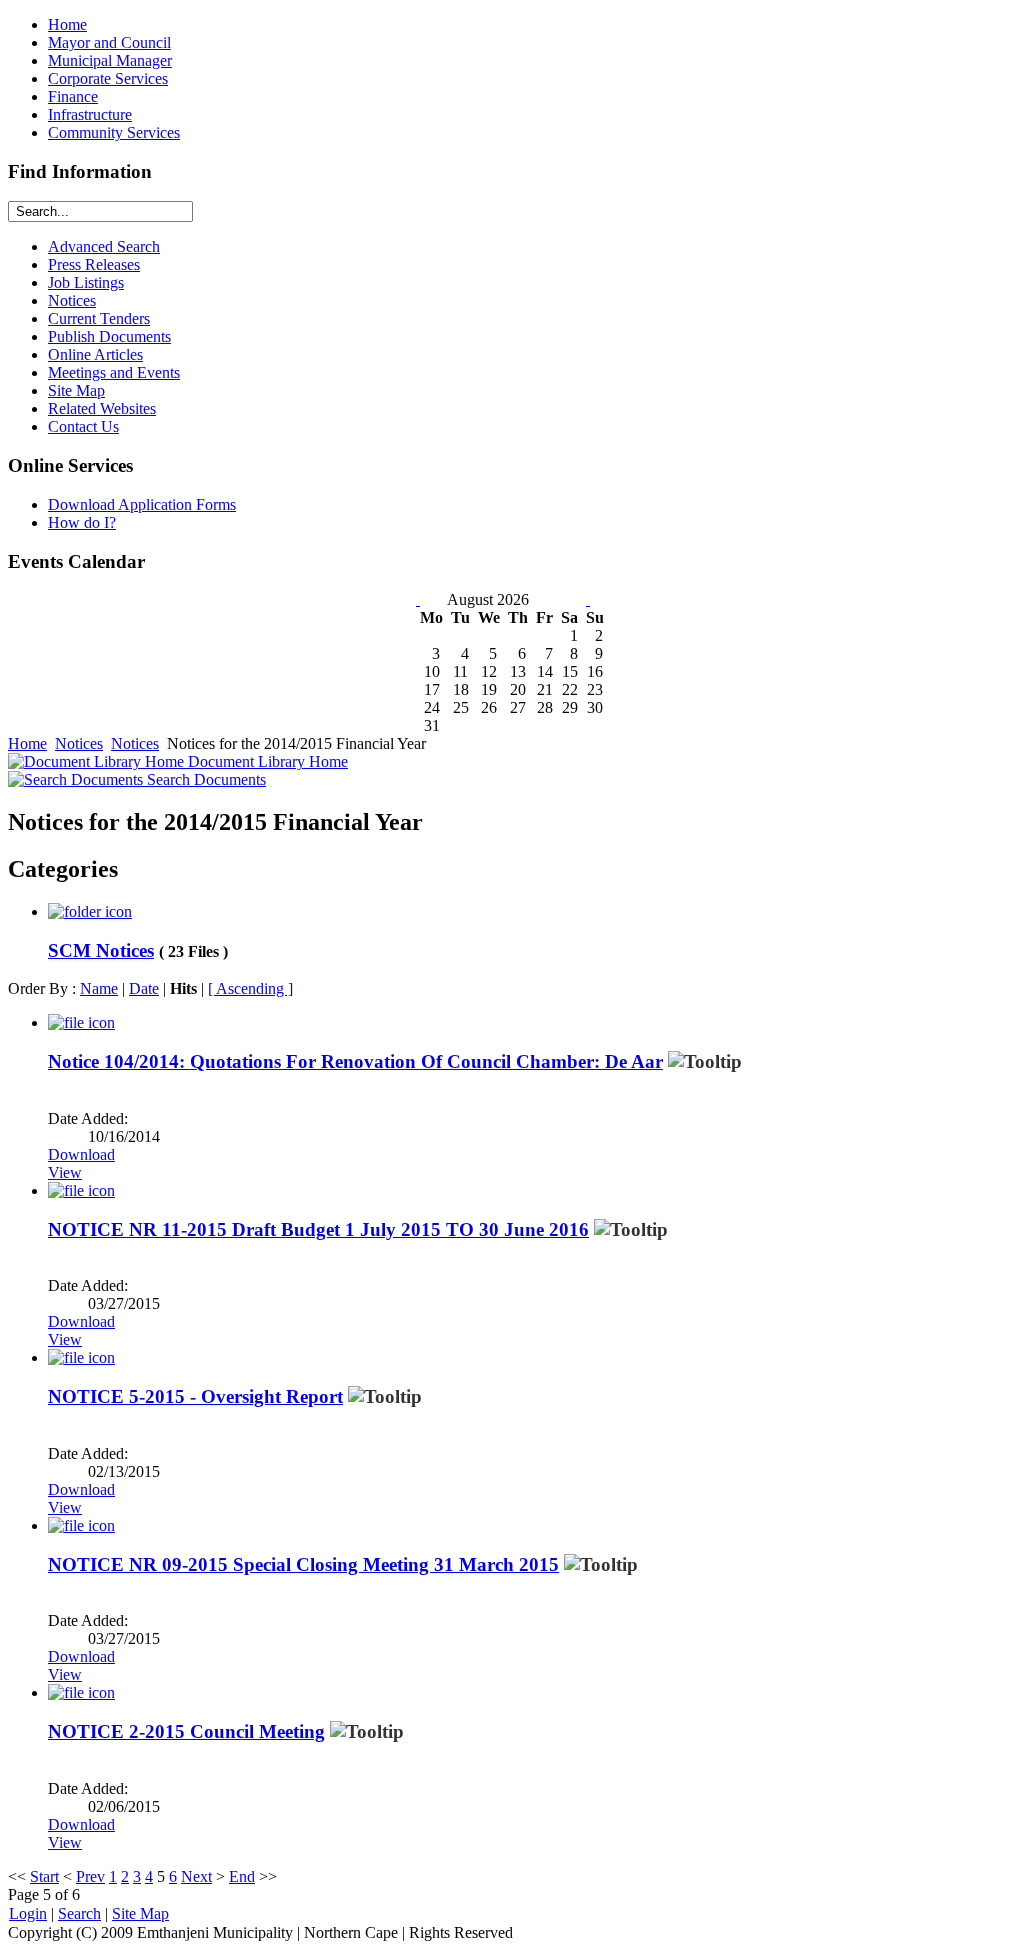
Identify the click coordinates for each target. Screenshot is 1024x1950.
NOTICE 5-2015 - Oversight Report (195, 1396)
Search (79, 1913)
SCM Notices (101, 950)
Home (27, 743)
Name (99, 988)
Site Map (140, 1913)
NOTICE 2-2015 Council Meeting (186, 1731)
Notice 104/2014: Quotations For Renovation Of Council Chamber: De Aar (355, 1061)
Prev (90, 1876)
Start (44, 1876)
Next (196, 1876)
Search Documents (204, 779)
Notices (79, 743)
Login (28, 1913)
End (242, 1876)
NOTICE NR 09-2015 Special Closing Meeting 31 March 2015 (303, 1564)
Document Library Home (266, 761)
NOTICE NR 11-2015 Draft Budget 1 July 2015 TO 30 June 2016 (318, 1229)
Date (144, 988)
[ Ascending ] (250, 988)
